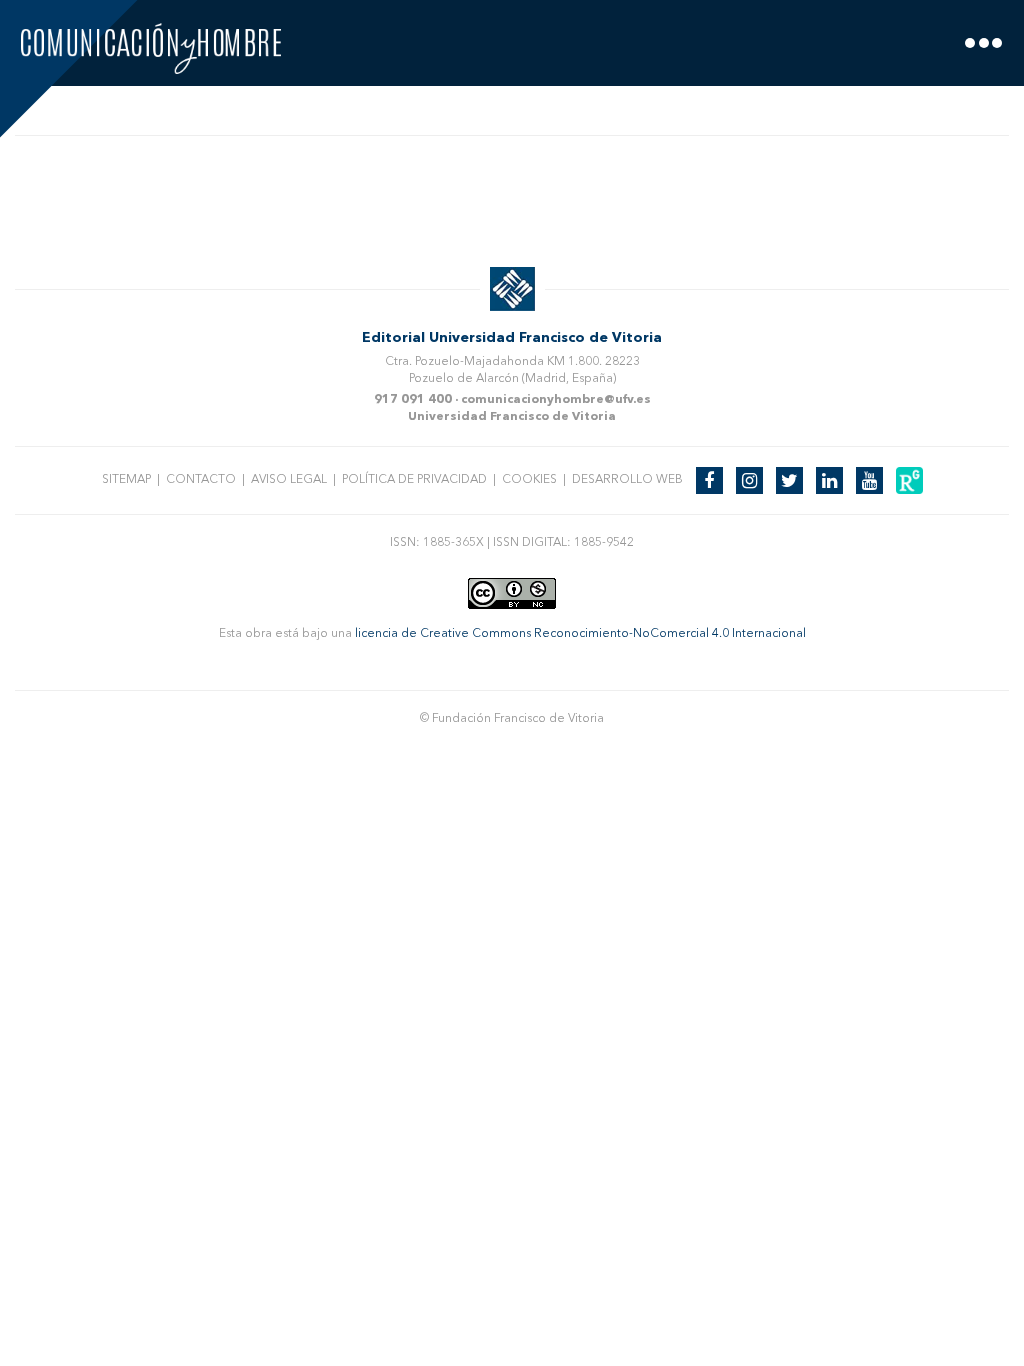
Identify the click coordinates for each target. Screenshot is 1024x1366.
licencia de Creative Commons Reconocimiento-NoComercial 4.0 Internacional (580, 634)
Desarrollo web (627, 480)
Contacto (201, 480)
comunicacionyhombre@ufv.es (556, 400)
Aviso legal (289, 480)
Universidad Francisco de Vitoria (512, 417)
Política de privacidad (414, 480)
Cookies (529, 480)
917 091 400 (413, 400)
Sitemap (126, 480)
